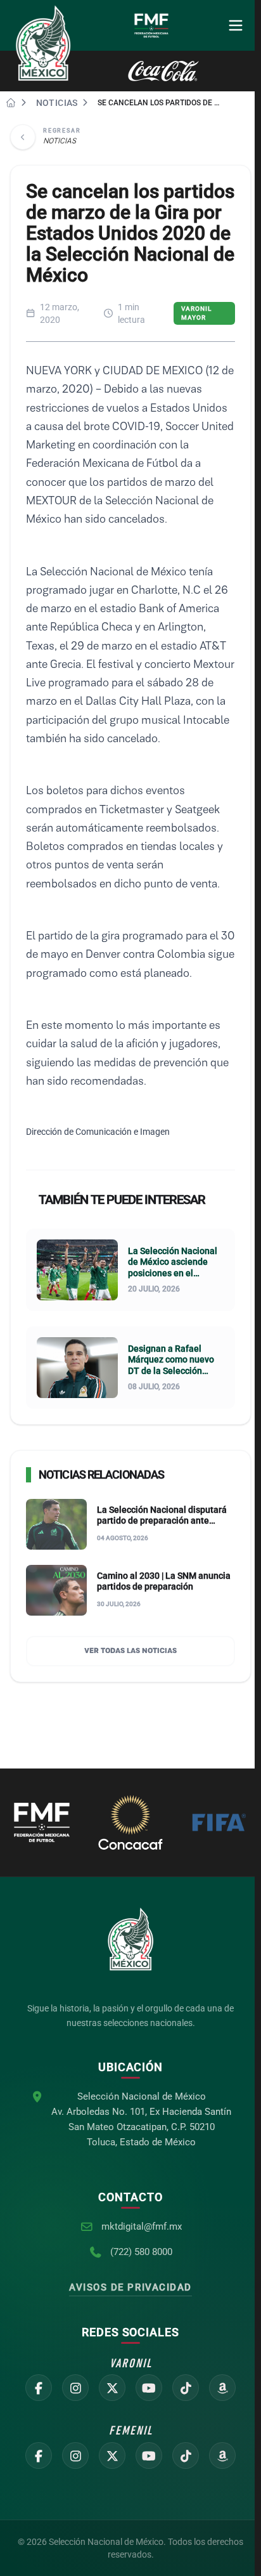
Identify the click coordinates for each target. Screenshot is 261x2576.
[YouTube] (149, 2388)
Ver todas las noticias (130, 1651)
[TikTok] (186, 2388)
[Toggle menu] (236, 25)
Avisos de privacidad (130, 2287)
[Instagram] (75, 2388)
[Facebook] (39, 2388)
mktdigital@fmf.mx (142, 2226)
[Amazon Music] (222, 2388)
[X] (112, 2388)
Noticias (57, 103)
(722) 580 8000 (141, 2252)
